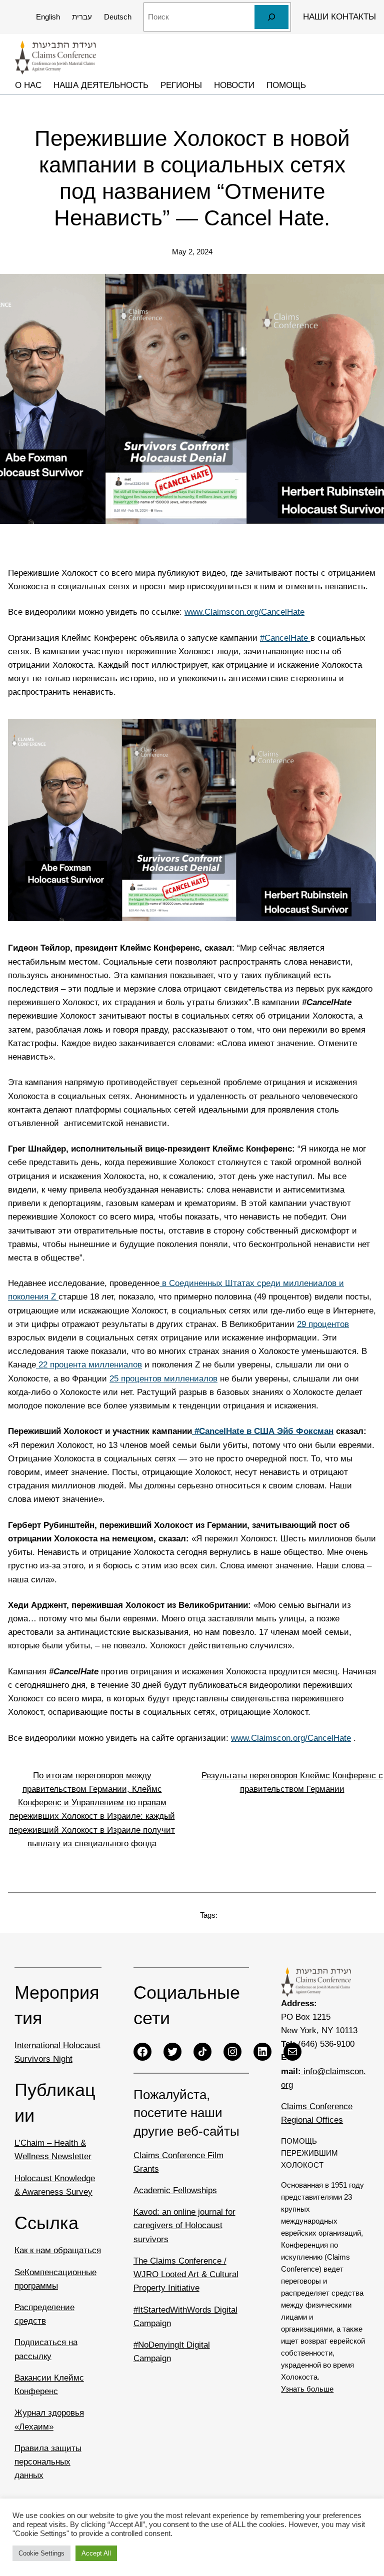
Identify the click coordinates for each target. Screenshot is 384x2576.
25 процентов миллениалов (163, 1379)
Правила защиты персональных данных (48, 2462)
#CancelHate (285, 638)
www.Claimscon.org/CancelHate (244, 612)
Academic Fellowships (175, 2190)
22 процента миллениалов (89, 1365)
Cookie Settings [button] (41, 2553)
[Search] (271, 17)
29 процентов (323, 1324)
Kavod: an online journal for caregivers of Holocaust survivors (184, 2225)
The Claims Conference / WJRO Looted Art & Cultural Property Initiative (186, 2274)
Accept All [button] (96, 2553)
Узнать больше (307, 2389)
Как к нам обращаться (58, 2250)
